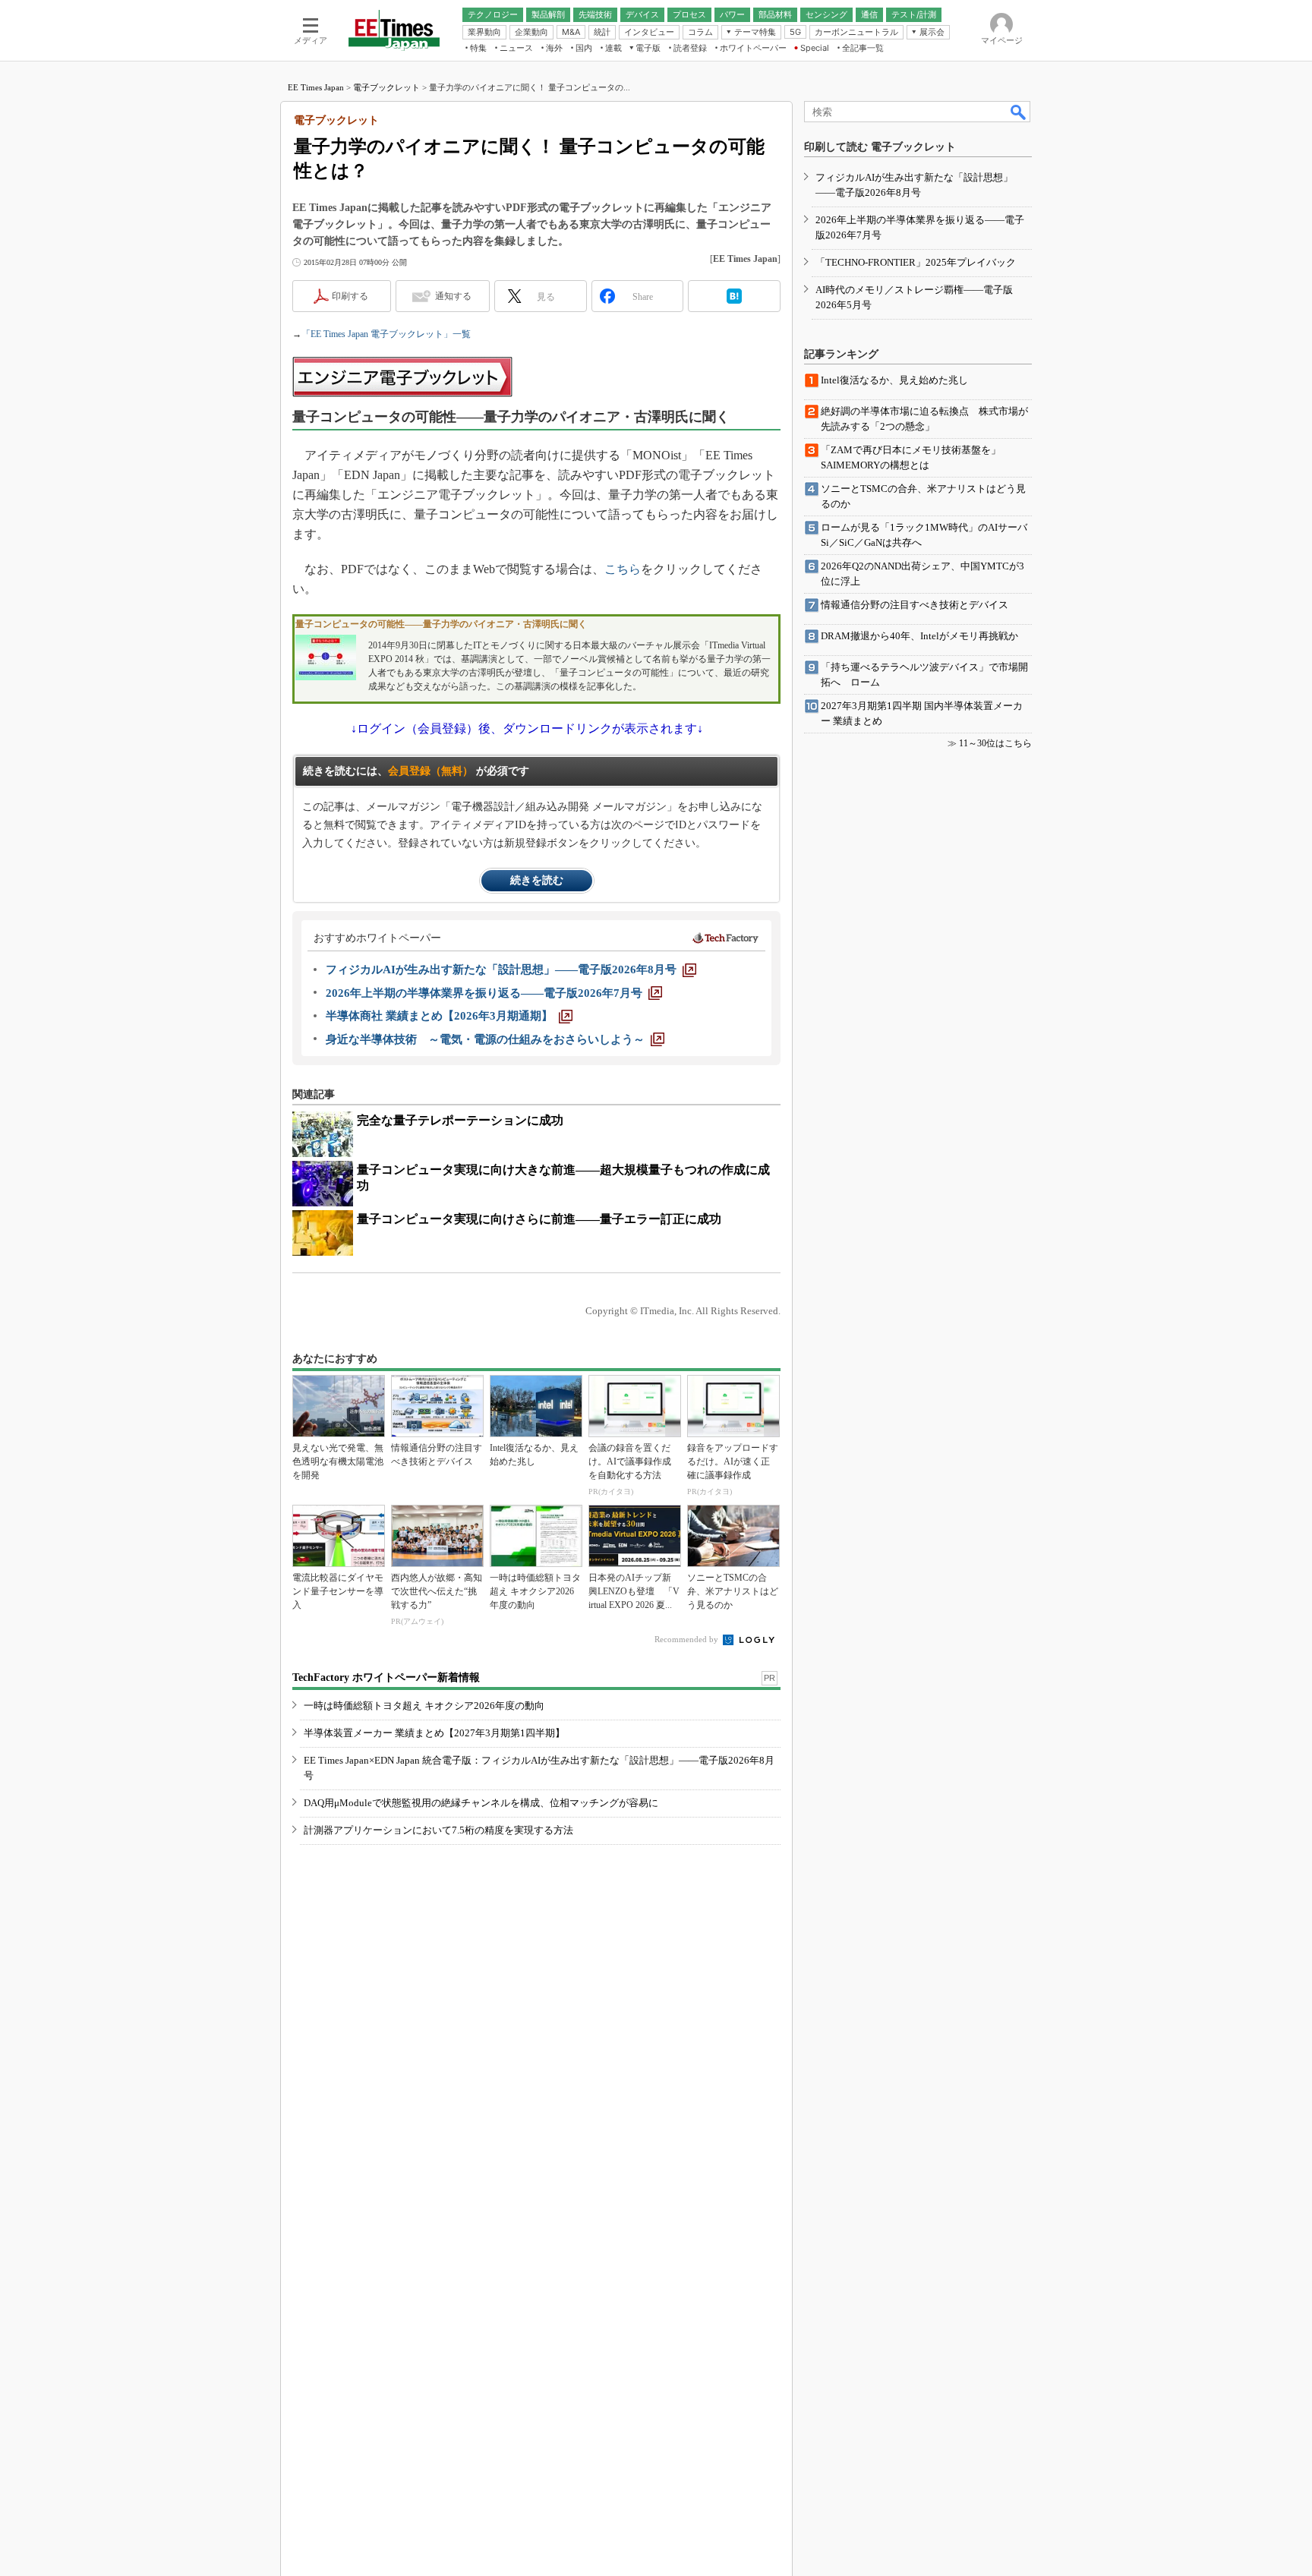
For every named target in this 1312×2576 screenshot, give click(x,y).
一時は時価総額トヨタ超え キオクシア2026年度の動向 (424, 1706)
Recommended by (688, 1639)
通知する (453, 296)
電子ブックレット (386, 87)
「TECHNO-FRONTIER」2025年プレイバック (916, 262)
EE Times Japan (316, 87)
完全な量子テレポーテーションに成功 (460, 1120)
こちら (623, 569)
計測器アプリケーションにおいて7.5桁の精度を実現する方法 (438, 1830)
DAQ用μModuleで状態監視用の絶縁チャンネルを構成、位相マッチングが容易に (481, 1803)
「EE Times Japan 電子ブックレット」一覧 (386, 334)
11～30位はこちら (995, 743)
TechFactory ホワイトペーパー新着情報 (386, 1677)
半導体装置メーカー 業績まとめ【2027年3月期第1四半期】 (434, 1733)
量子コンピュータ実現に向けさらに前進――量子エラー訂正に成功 (539, 1219)
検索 (1019, 112)
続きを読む (537, 880)
